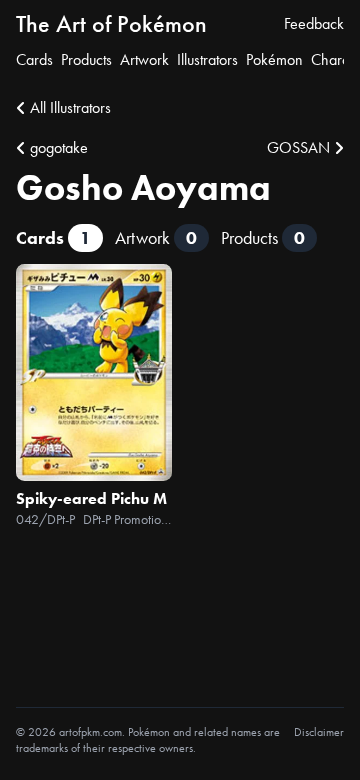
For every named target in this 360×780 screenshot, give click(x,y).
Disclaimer (319, 732)
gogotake (59, 147)
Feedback (314, 23)
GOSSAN (298, 147)
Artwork (144, 59)
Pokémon (274, 59)
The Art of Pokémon (111, 23)
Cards (34, 59)
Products (86, 59)
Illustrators (207, 59)
